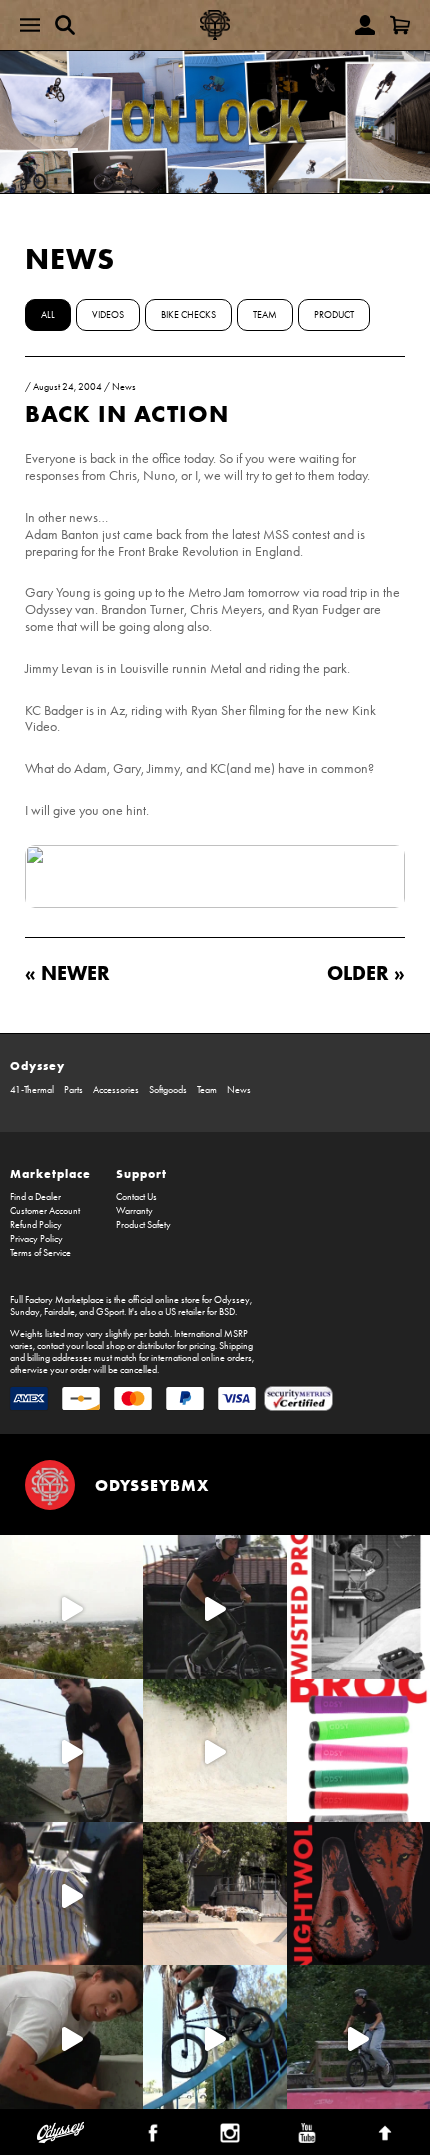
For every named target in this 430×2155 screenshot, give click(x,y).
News (70, 258)
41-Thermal (32, 1090)
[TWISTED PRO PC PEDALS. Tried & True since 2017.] (358, 1606)
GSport (110, 1312)
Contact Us (136, 1197)
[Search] (65, 25)
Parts (73, 1090)
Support (141, 1173)
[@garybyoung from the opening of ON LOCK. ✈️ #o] (214, 1606)
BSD (227, 1312)
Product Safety (143, 1225)
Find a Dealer (35, 1197)
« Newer (67, 972)
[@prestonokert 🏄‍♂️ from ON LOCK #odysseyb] (71, 1606)
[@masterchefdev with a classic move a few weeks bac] (214, 1893)
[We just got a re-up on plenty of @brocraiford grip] (358, 1750)
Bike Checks (188, 315)
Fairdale (59, 1312)
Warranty (134, 1211)
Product (334, 315)
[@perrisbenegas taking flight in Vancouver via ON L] (358, 2036)
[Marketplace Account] (365, 25)
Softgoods (168, 1090)
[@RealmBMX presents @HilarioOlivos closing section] (214, 2036)
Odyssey (37, 1065)
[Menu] (30, 25)
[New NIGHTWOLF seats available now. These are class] (358, 1893)
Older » (366, 972)
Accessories (116, 1090)
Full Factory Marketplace (57, 1300)
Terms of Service (40, 1253)
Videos (108, 315)
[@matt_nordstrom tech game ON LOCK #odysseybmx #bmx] (71, 1750)
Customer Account (45, 1211)
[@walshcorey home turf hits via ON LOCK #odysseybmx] (214, 1750)
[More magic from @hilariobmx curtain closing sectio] (71, 2036)
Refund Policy (36, 1225)
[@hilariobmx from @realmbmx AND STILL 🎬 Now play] (71, 1893)
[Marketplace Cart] (400, 25)
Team (265, 315)
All (48, 315)
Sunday (25, 1312)
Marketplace (50, 1173)
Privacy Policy (36, 1239)
